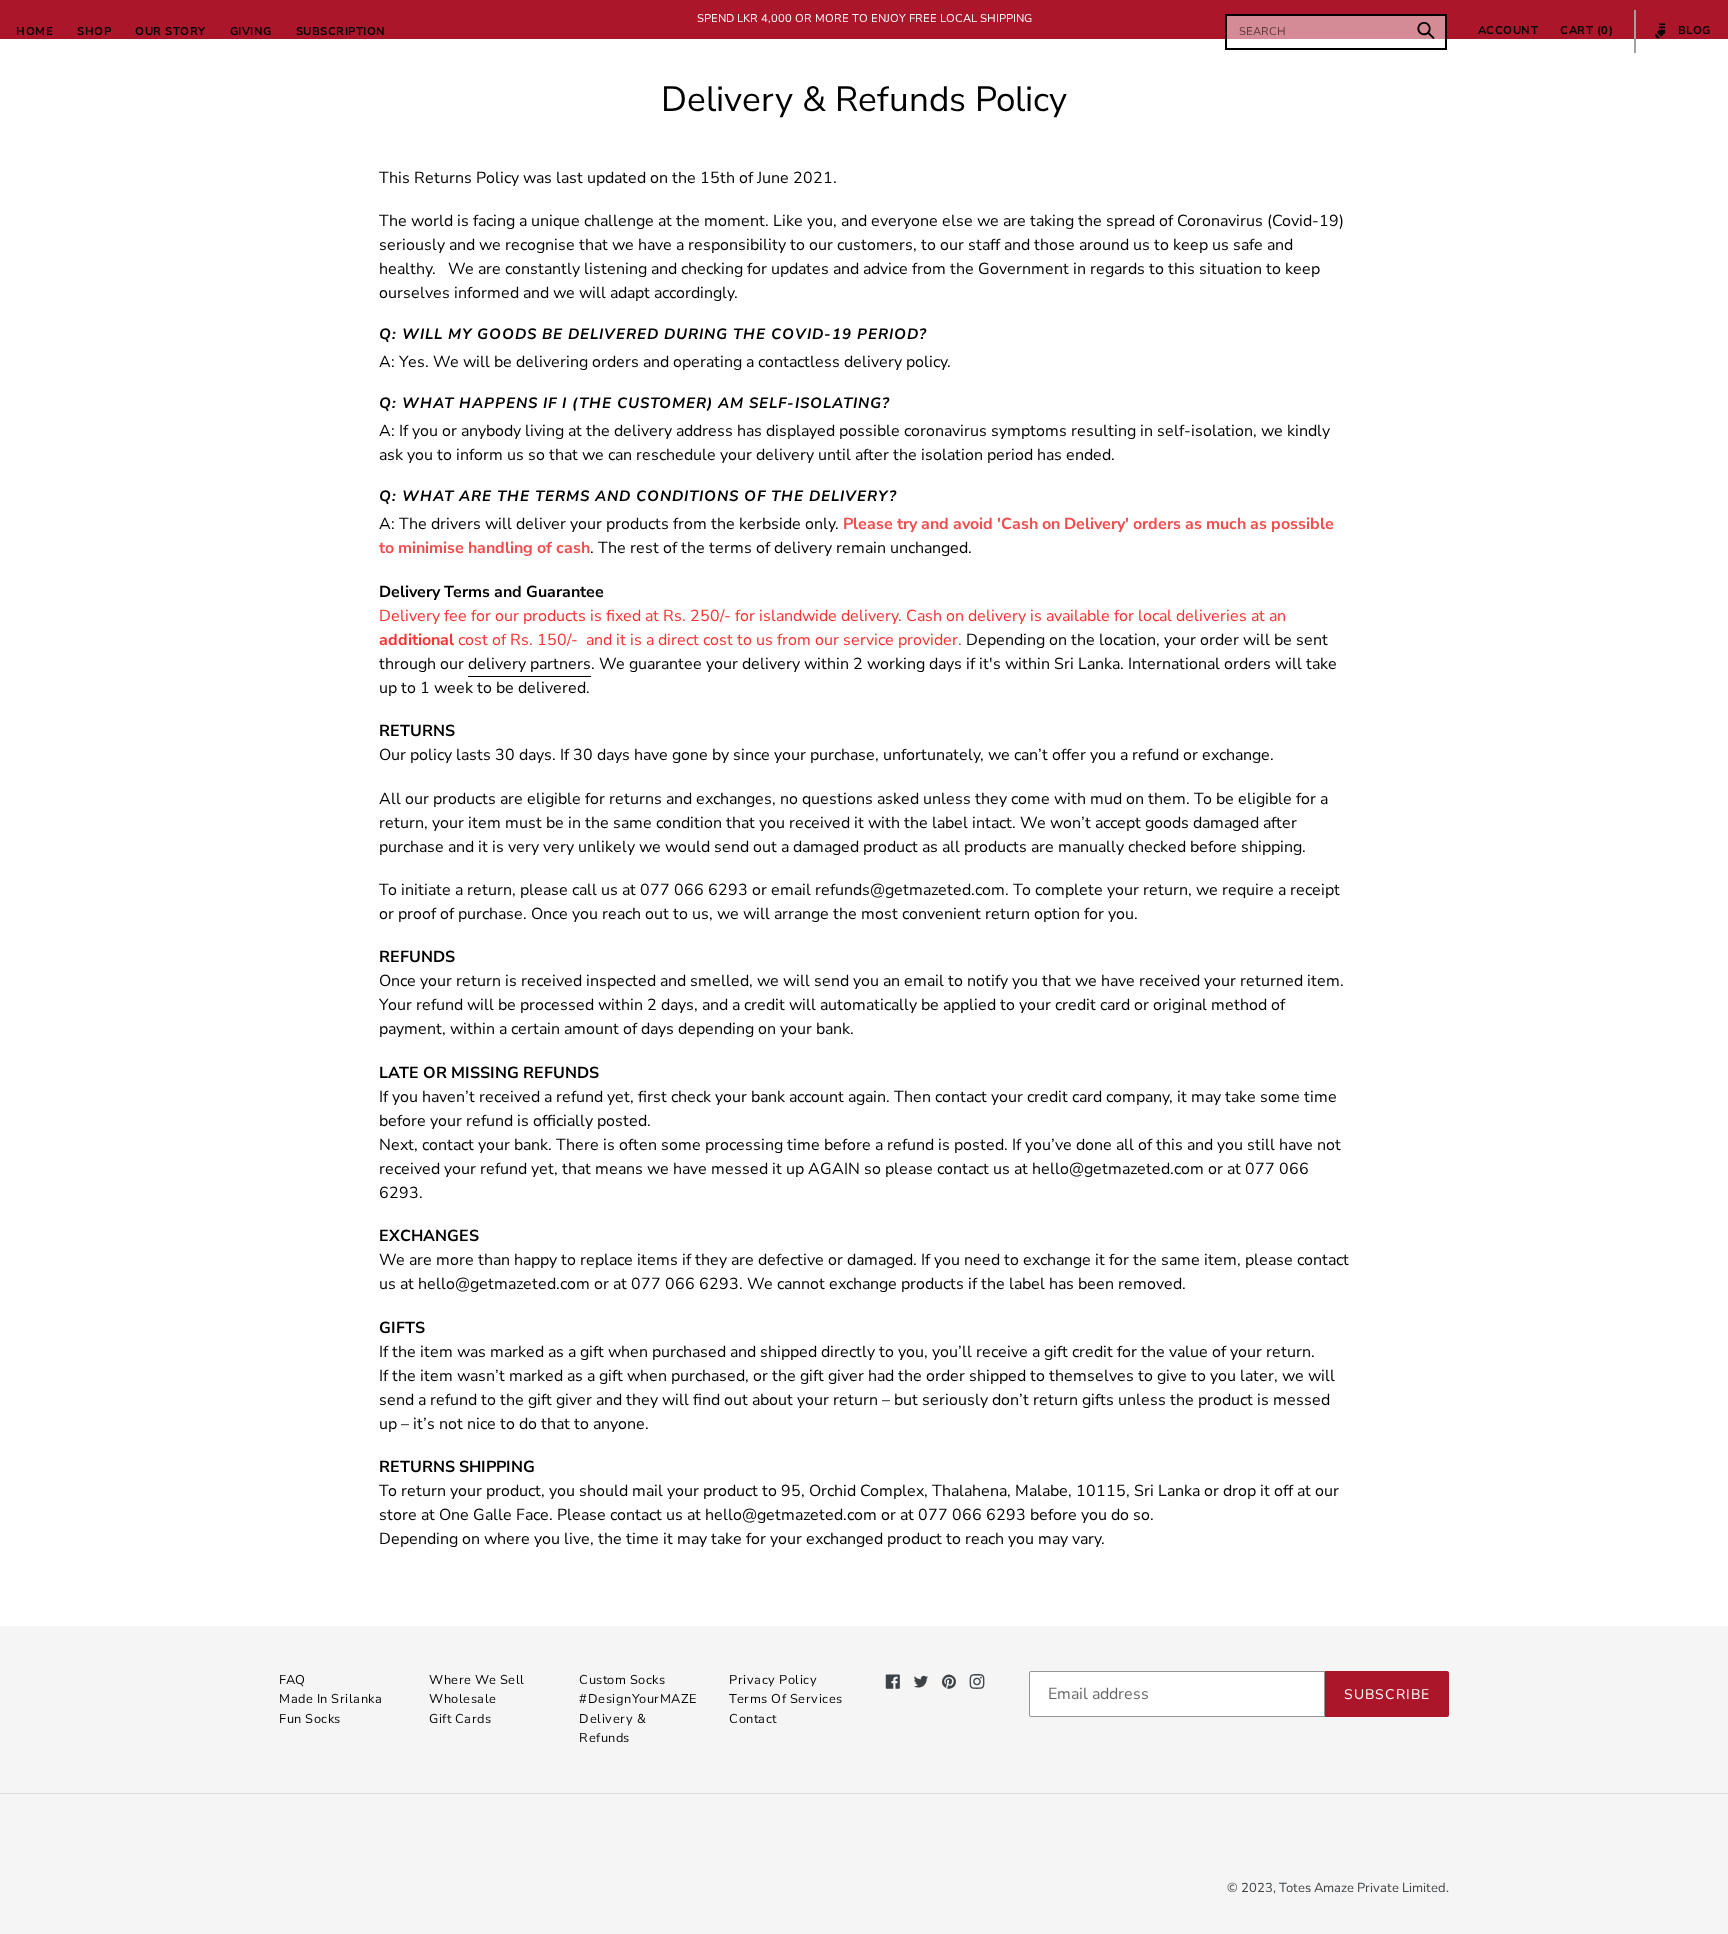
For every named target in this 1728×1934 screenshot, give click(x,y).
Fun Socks (310, 1719)
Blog (1683, 38)
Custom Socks (622, 1680)
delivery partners (529, 664)
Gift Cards (460, 1719)
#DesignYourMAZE (638, 1699)
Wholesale (463, 1699)
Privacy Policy (773, 1680)
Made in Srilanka (330, 1699)
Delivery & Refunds (612, 1728)
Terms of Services (786, 1699)
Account (1514, 30)
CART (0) (1586, 30)
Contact (753, 1719)
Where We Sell (477, 1680)
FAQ (292, 1680)
